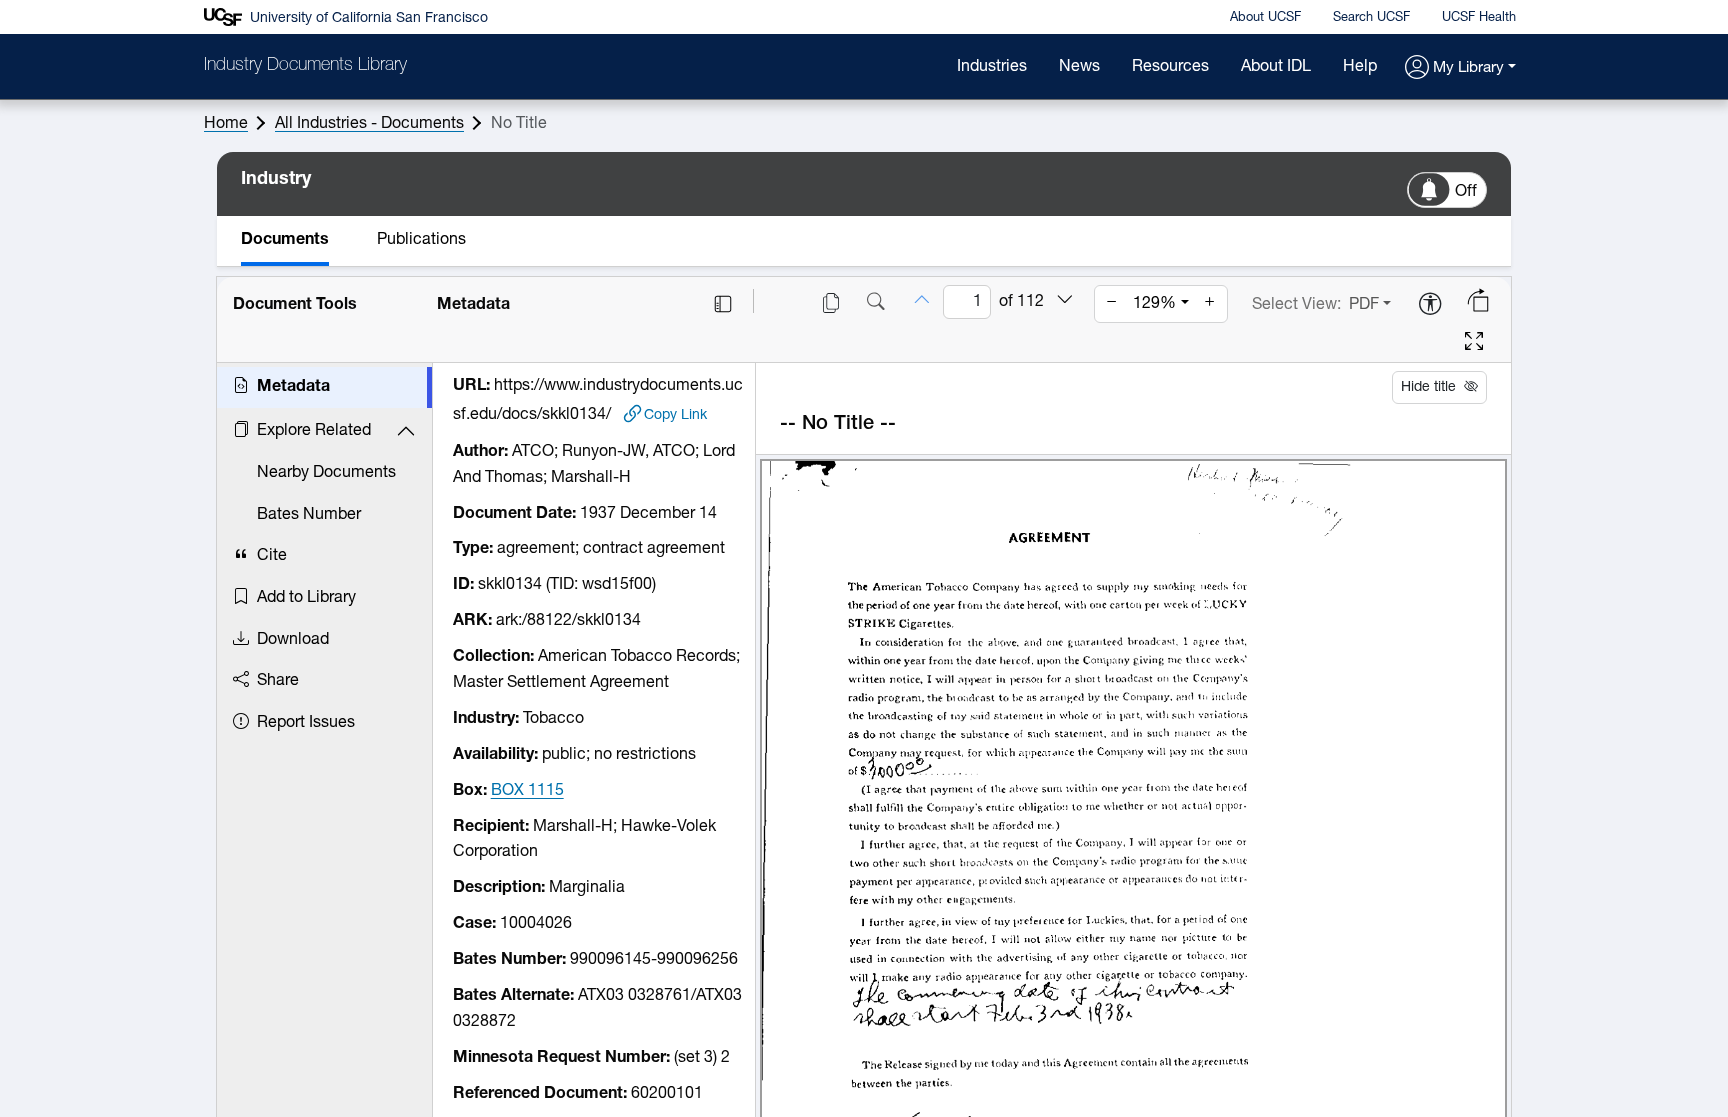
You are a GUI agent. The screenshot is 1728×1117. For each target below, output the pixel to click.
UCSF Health (1479, 17)
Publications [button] (421, 240)
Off (1466, 192)
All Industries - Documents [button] (369, 124)
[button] (1460, 68)
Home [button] (226, 124)
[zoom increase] (1210, 304)
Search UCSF (1371, 17)
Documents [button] (285, 240)
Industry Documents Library (305, 66)
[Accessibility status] (1430, 305)
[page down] (1065, 301)
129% (1154, 304)
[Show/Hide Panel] (723, 304)
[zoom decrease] (1112, 304)
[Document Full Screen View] (1474, 344)
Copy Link (675, 414)
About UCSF (1265, 17)
